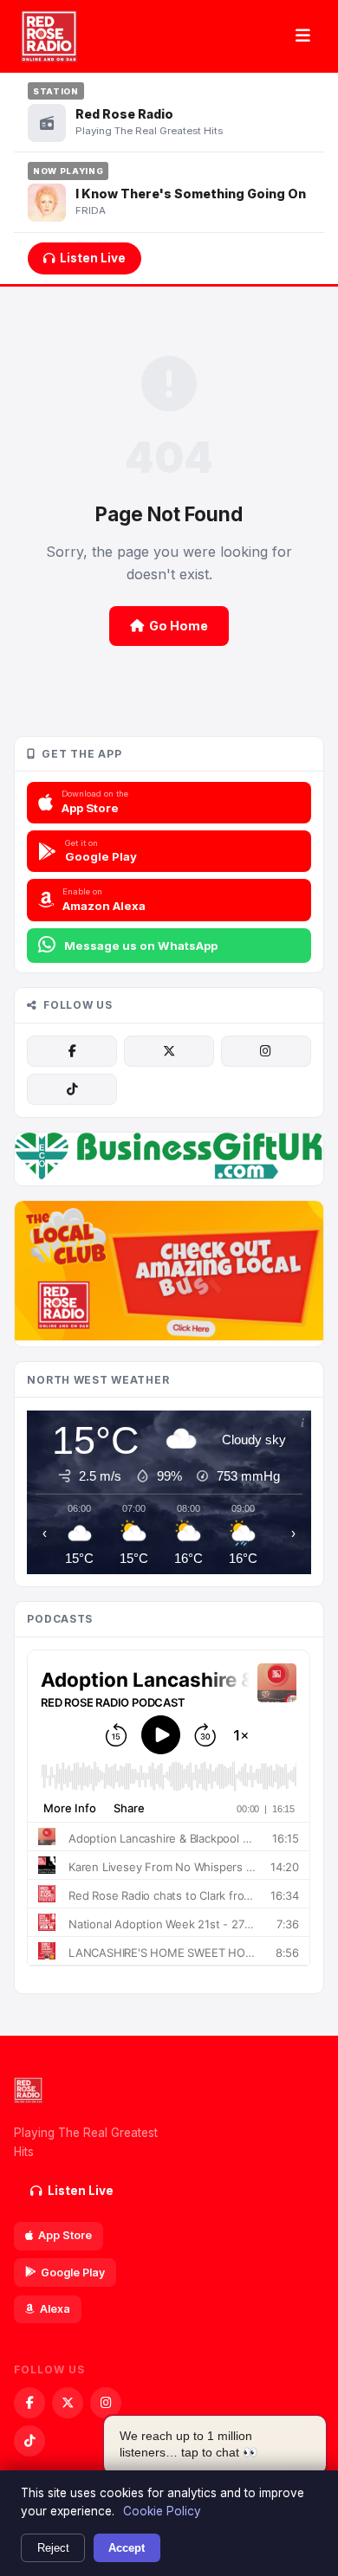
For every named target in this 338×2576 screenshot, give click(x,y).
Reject (53, 2548)
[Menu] (303, 36)
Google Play (73, 2273)
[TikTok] (72, 1089)
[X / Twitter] (169, 1051)
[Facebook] (72, 1051)
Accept (127, 2548)
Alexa (55, 2309)
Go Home (179, 626)
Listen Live (93, 258)
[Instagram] (266, 1051)
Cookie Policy (162, 2511)
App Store (65, 2235)
